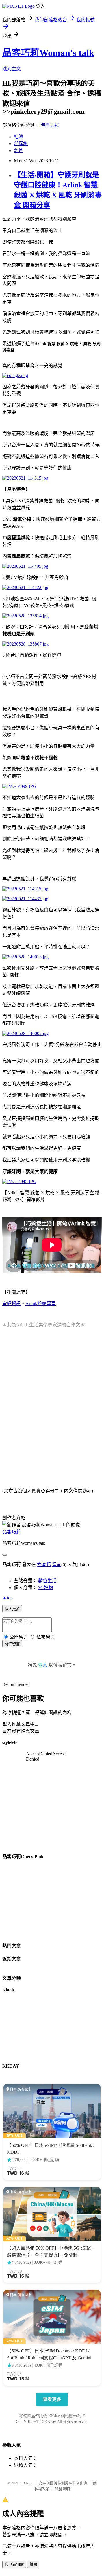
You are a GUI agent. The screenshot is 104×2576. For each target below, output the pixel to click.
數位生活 (47, 1581)
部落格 (21, 144)
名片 (18, 151)
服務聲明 (62, 2489)
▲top (8, 1598)
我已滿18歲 (14, 2565)
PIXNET (27, 2483)
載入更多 (12, 1609)
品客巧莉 (12, 1532)
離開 (33, 2565)
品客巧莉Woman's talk (48, 53)
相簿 (18, 137)
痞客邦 (44, 1565)
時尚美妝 (50, 125)
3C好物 (45, 1588)
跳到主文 (12, 69)
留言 (57, 1565)
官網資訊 (12, 1304)
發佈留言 (12, 1644)
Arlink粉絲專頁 (41, 1304)
